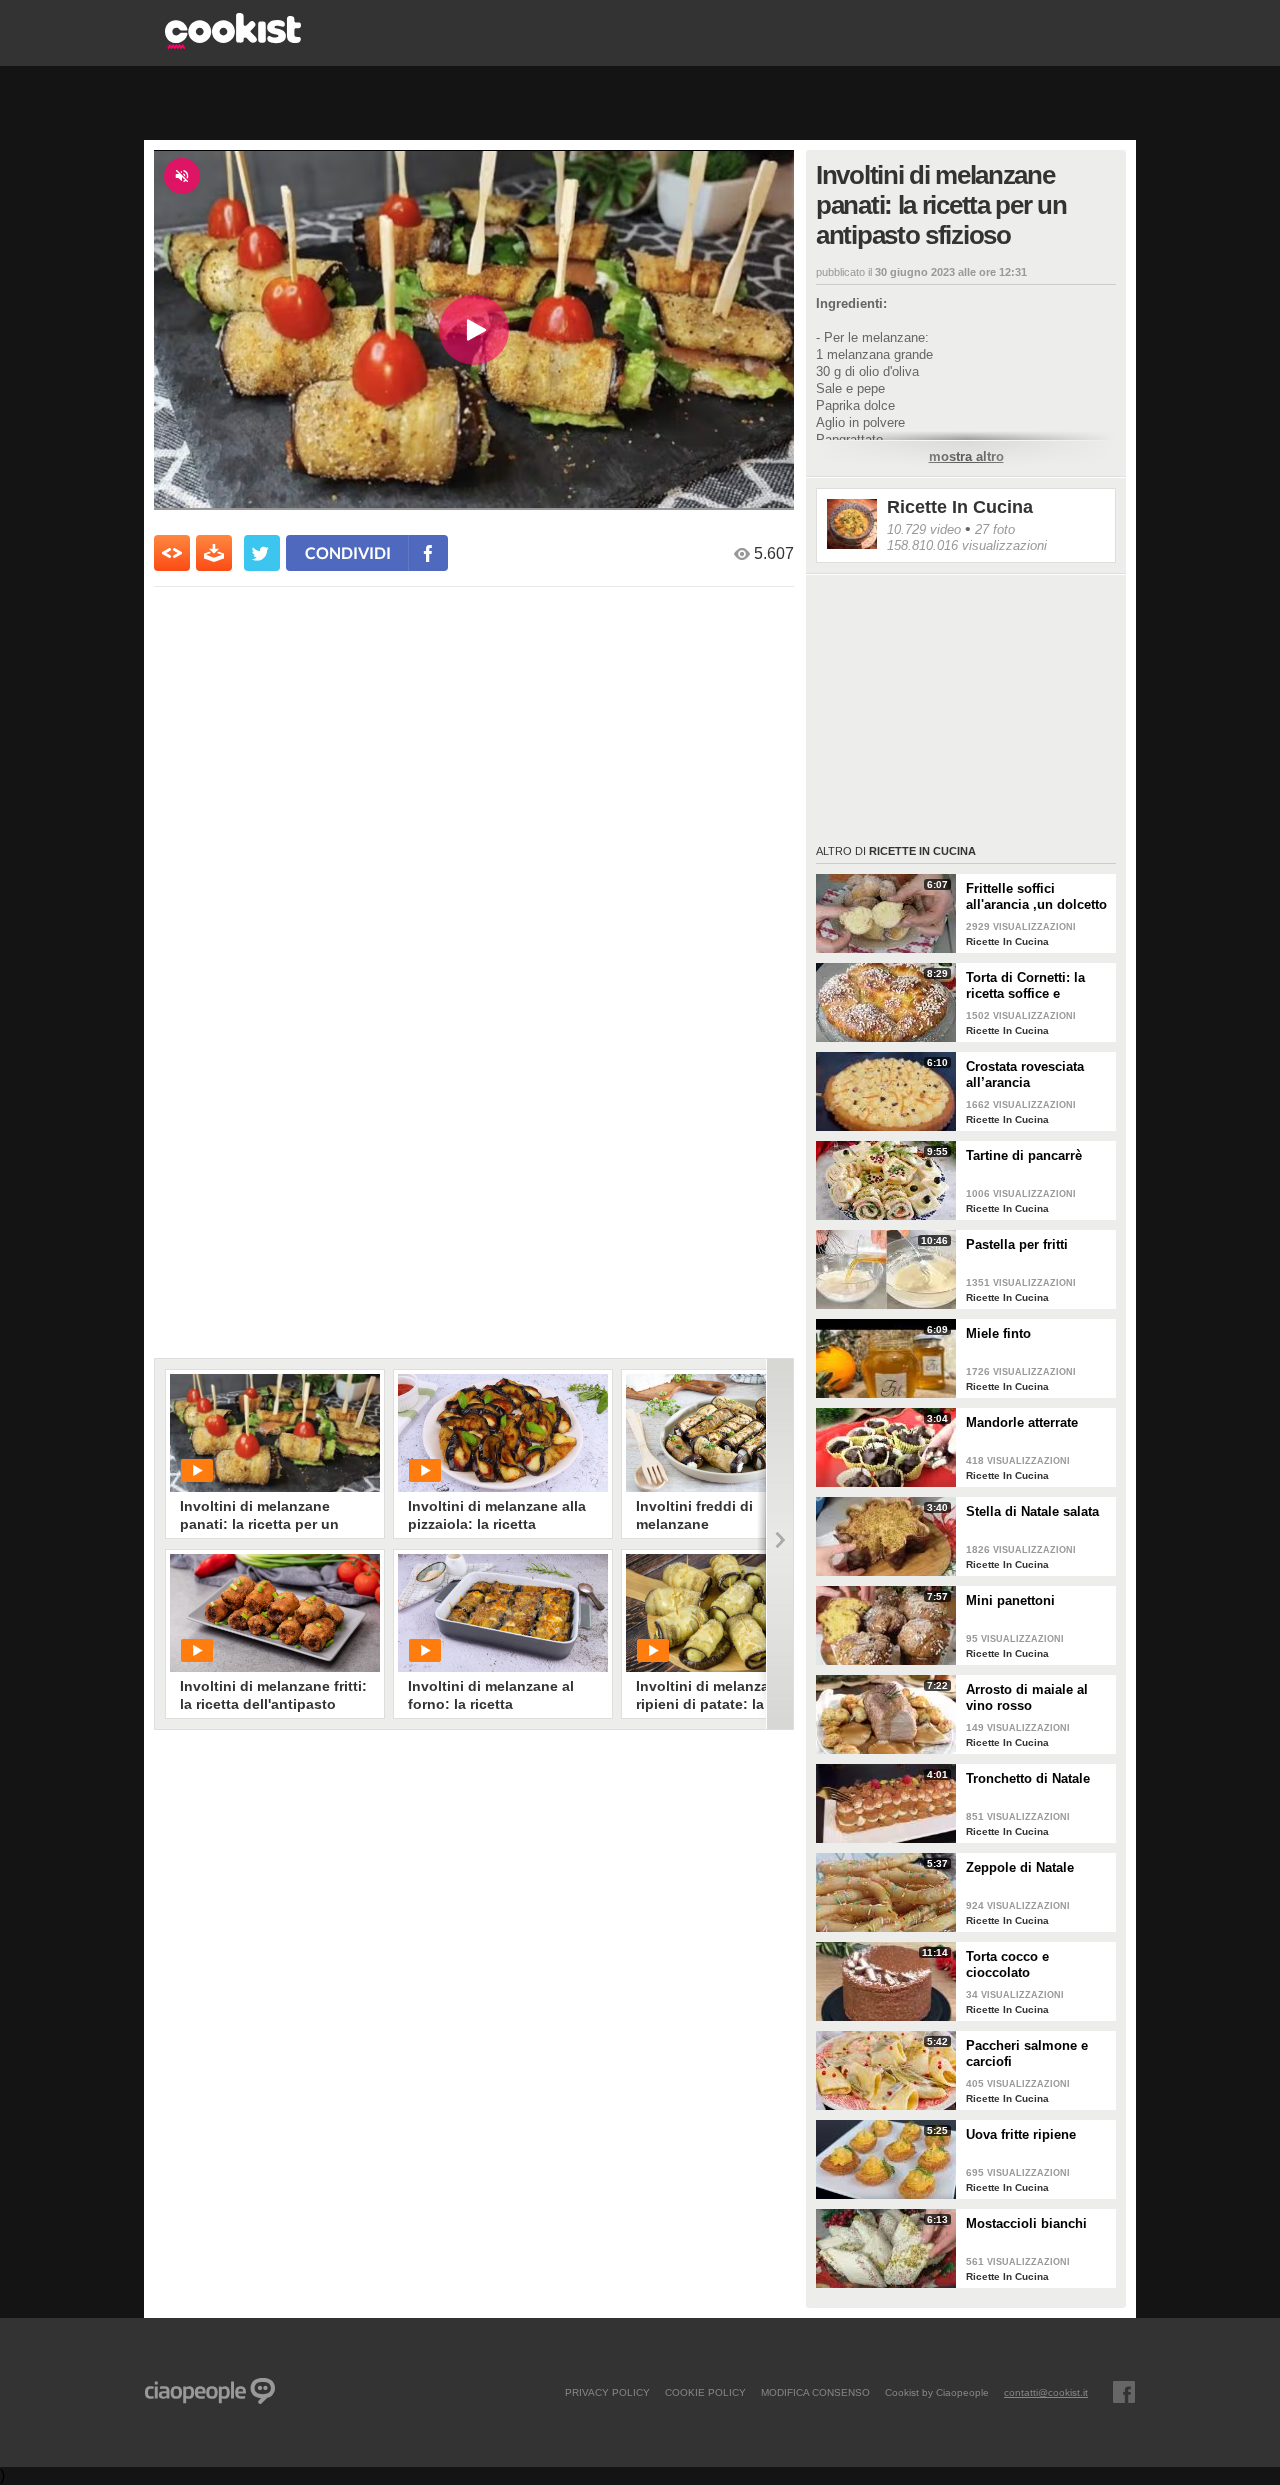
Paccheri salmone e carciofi (1027, 2053)
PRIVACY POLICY (607, 2392)
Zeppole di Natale (1020, 1867)
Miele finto (998, 1333)
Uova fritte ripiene (1021, 2134)
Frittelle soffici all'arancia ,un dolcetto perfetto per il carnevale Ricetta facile (1037, 897)
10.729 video (924, 529)
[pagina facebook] (1124, 2392)
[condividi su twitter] (262, 553)
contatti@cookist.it (1046, 2392)
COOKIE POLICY (705, 2392)
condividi (348, 552)
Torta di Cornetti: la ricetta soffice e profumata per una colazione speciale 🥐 (1033, 986)
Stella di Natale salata (1032, 1511)
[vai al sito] (233, 43)
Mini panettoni (1010, 1600)
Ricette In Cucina (960, 507)
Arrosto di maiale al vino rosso (1027, 1697)
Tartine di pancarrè (1024, 1155)
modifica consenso (815, 2392)
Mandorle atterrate (1022, 1422)
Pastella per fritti (1017, 1244)
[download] (214, 553)
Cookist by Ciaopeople (937, 2392)
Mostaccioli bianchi (1026, 2223)
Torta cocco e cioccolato (1007, 1964)
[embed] (172, 553)
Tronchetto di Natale (1028, 1778)
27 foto (995, 529)
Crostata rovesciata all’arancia (1025, 1074)
